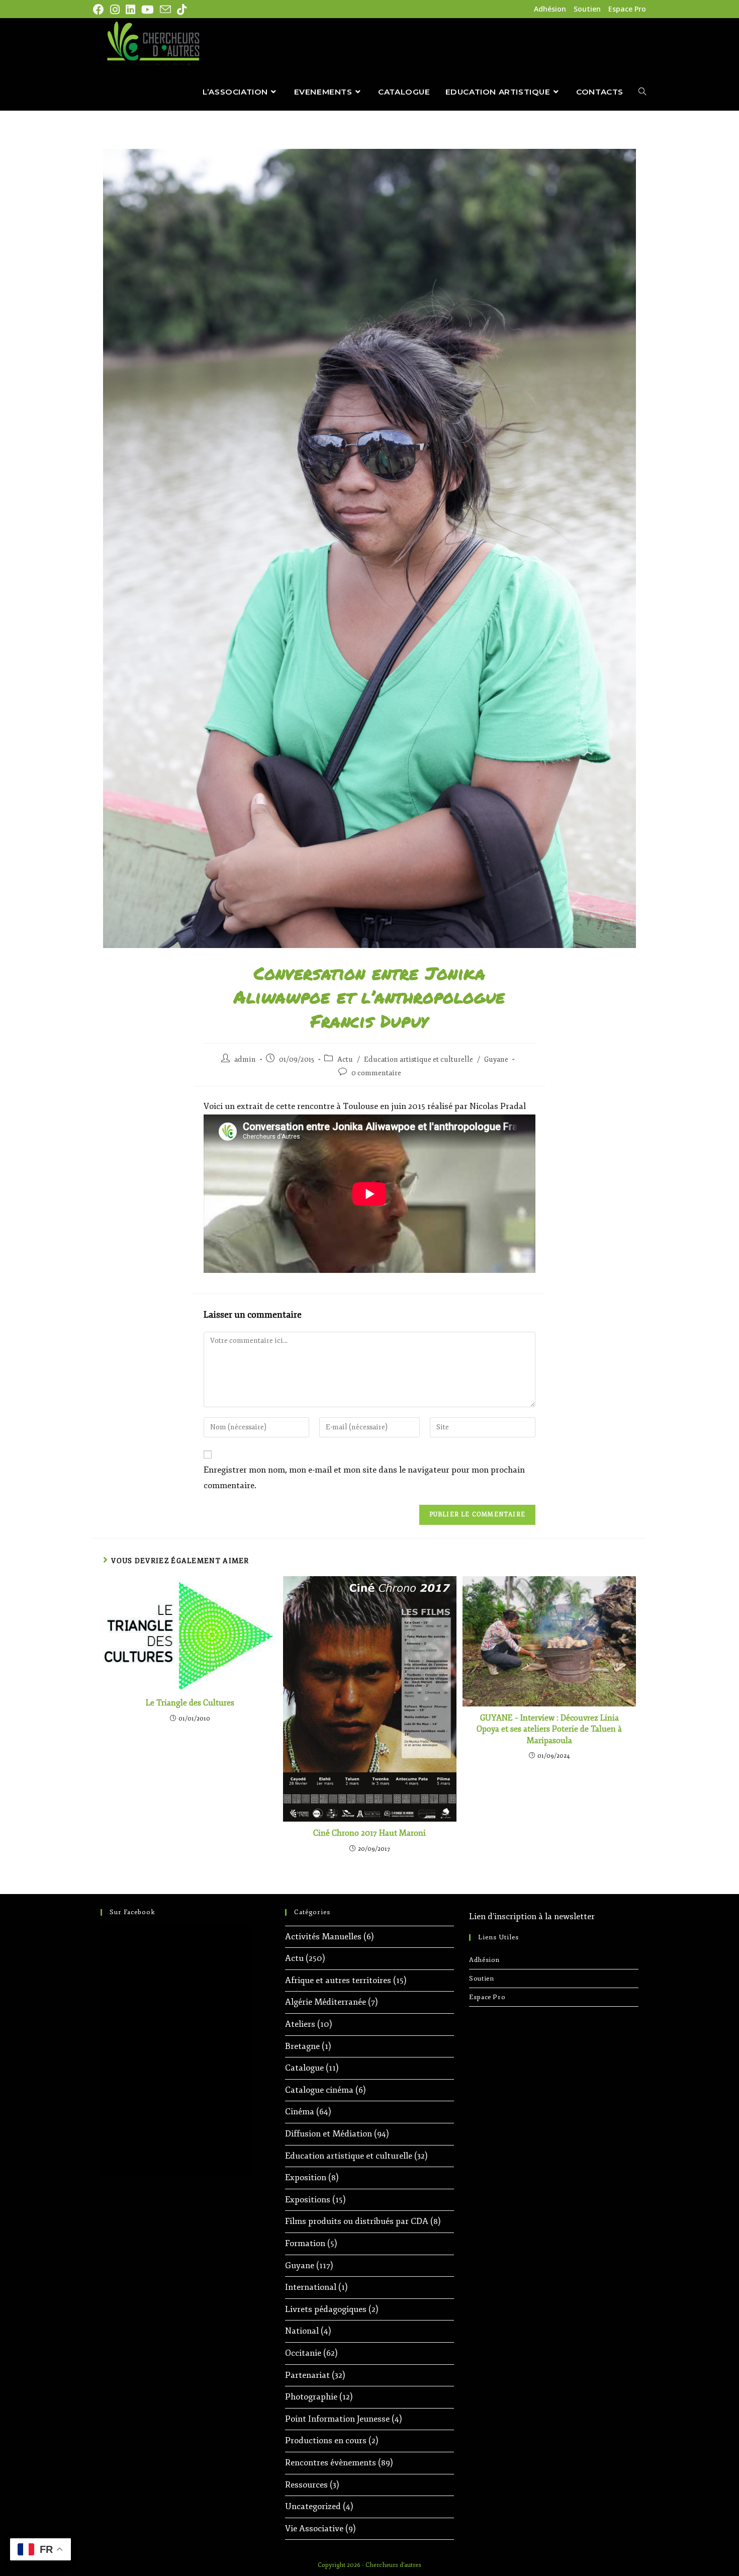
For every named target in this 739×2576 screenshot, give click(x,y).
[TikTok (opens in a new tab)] (182, 10)
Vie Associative (314, 2528)
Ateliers (300, 2024)
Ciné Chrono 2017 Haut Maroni (369, 1833)
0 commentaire (376, 1073)
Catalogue (304, 2068)
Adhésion (550, 9)
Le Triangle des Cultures (190, 1703)
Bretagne (302, 2046)
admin (245, 1059)
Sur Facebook (132, 1912)
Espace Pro (627, 9)
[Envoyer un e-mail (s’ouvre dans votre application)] (165, 10)
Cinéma (300, 2112)
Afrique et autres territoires (338, 1980)
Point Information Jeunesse (337, 2419)
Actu (345, 1059)
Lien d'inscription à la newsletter (532, 1916)
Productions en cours (326, 2440)
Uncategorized (313, 2506)
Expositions (308, 2200)
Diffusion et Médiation (329, 2134)
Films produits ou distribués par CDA (357, 2221)
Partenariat (307, 2375)
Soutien (587, 9)
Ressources (306, 2485)
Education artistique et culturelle (419, 1059)
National (302, 2331)
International (311, 2287)
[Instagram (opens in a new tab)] (115, 10)
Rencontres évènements (331, 2463)
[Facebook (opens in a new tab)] (100, 10)
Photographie (311, 2397)
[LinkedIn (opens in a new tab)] (130, 10)
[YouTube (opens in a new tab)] (148, 10)
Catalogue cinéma (319, 2090)
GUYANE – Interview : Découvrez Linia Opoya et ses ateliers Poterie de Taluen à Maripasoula (549, 1729)
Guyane (496, 1059)
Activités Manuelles (323, 1937)
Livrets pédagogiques (326, 2309)
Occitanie (303, 2353)
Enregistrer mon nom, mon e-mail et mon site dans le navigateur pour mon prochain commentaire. (364, 1478)
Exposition (306, 2177)
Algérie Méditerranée (326, 2002)
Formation (305, 2243)
